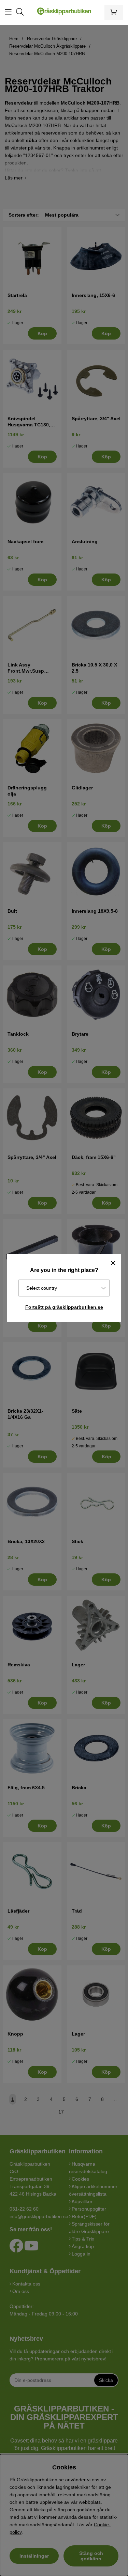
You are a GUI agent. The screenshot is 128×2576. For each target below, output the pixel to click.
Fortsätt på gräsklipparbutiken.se (64, 1307)
